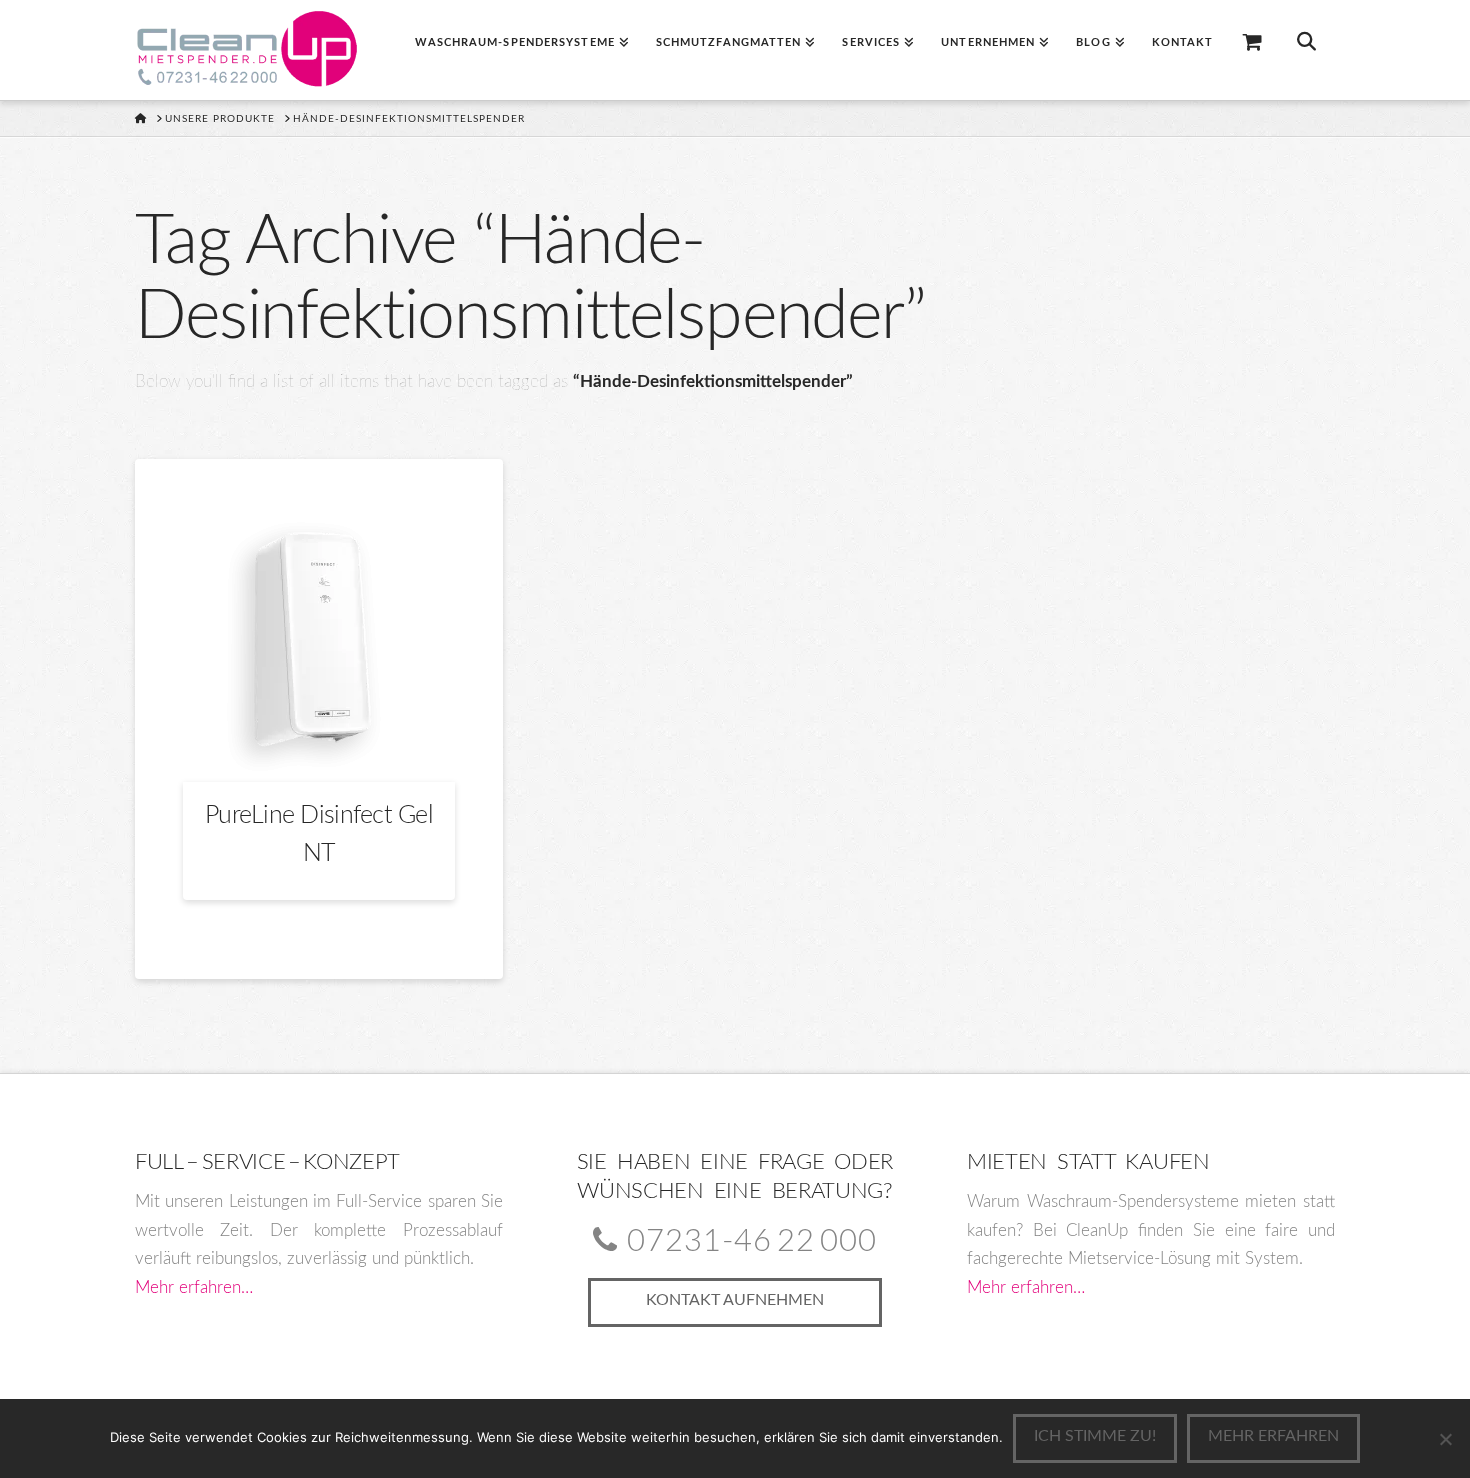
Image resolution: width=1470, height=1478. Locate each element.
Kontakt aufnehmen (735, 1300)
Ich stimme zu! (1095, 1436)
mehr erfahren (1273, 1436)
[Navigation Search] (1306, 50)
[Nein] (1445, 1439)
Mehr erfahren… (194, 1287)
